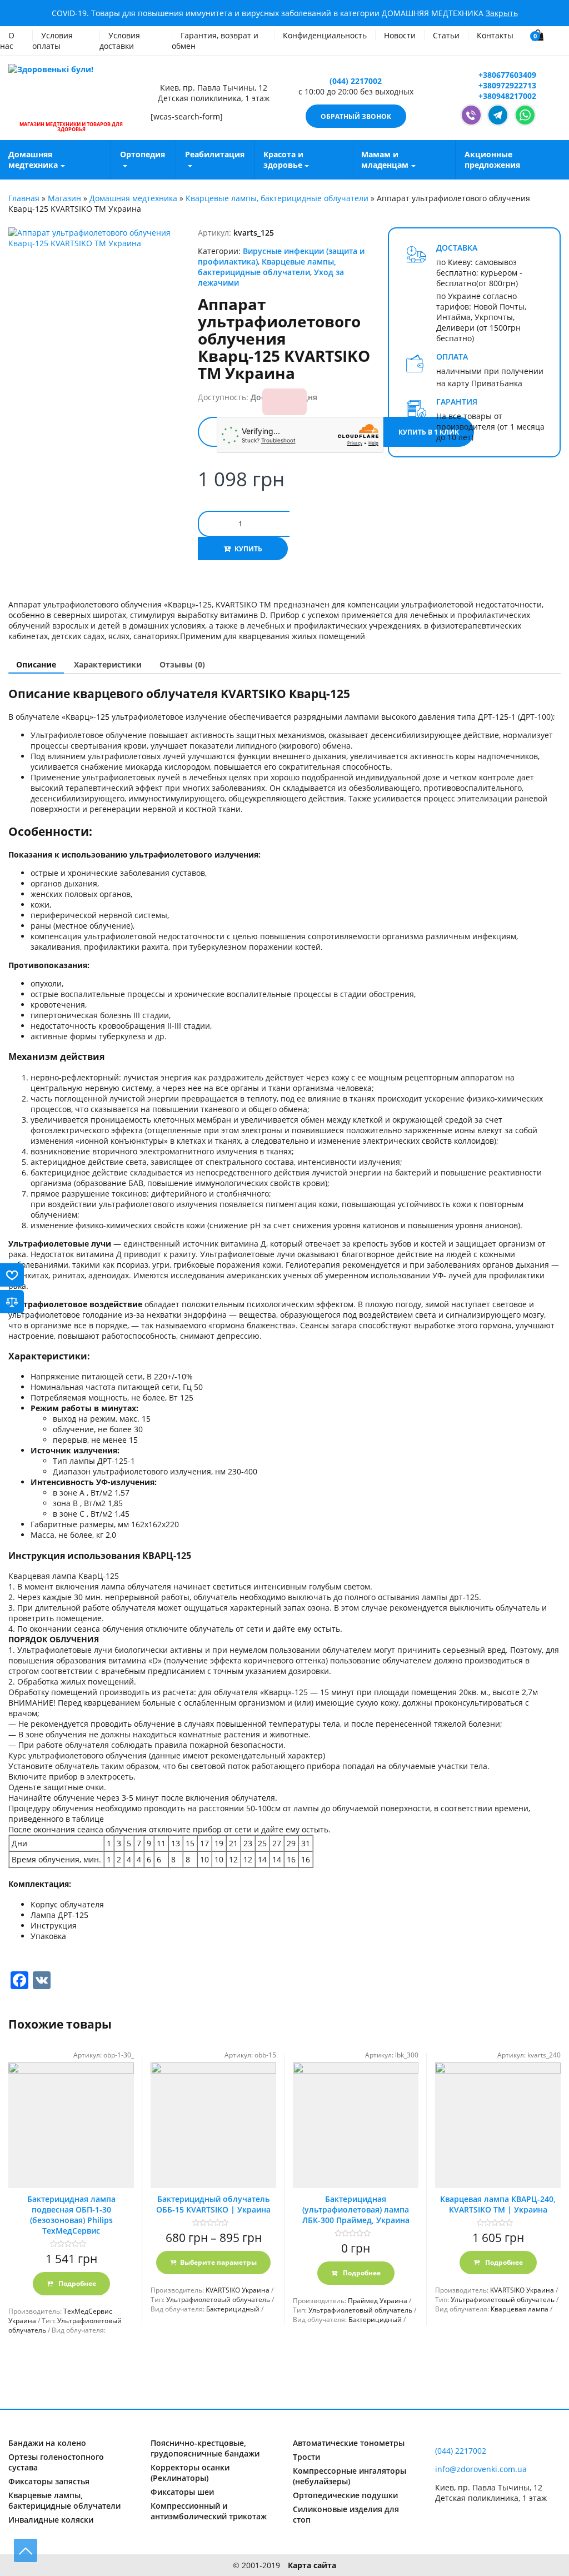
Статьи (446, 35)
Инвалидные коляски (51, 2520)
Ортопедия (143, 154)
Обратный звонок (356, 116)
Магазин (64, 198)
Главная (24, 198)
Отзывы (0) (182, 664)
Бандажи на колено (47, 2443)
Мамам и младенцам (385, 160)
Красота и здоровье (283, 160)
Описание (36, 664)
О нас (7, 41)
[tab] (36, 664)
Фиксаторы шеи (182, 2492)
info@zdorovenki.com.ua (481, 2469)
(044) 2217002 (356, 81)
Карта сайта (312, 2565)
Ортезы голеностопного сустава (56, 2462)
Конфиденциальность (325, 35)
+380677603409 (506, 75)
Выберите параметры (218, 2262)
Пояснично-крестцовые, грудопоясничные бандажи (205, 2448)
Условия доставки (120, 41)
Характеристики (108, 664)
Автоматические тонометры (349, 2443)
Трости (306, 2457)
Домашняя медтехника (133, 198)
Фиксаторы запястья (49, 2481)
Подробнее (76, 2283)
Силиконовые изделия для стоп (346, 2514)
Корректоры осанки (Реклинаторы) (190, 2473)
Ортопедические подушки (345, 2495)
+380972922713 (506, 85)
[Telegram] (498, 115)
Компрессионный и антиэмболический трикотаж (209, 2511)
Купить (248, 549)
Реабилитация (215, 154)
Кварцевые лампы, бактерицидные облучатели (277, 198)
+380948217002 (506, 96)
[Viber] (471, 115)
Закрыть (502, 13)
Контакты (495, 35)
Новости (400, 35)
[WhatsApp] (525, 115)
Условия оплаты (53, 41)
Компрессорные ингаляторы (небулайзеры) (350, 2476)
